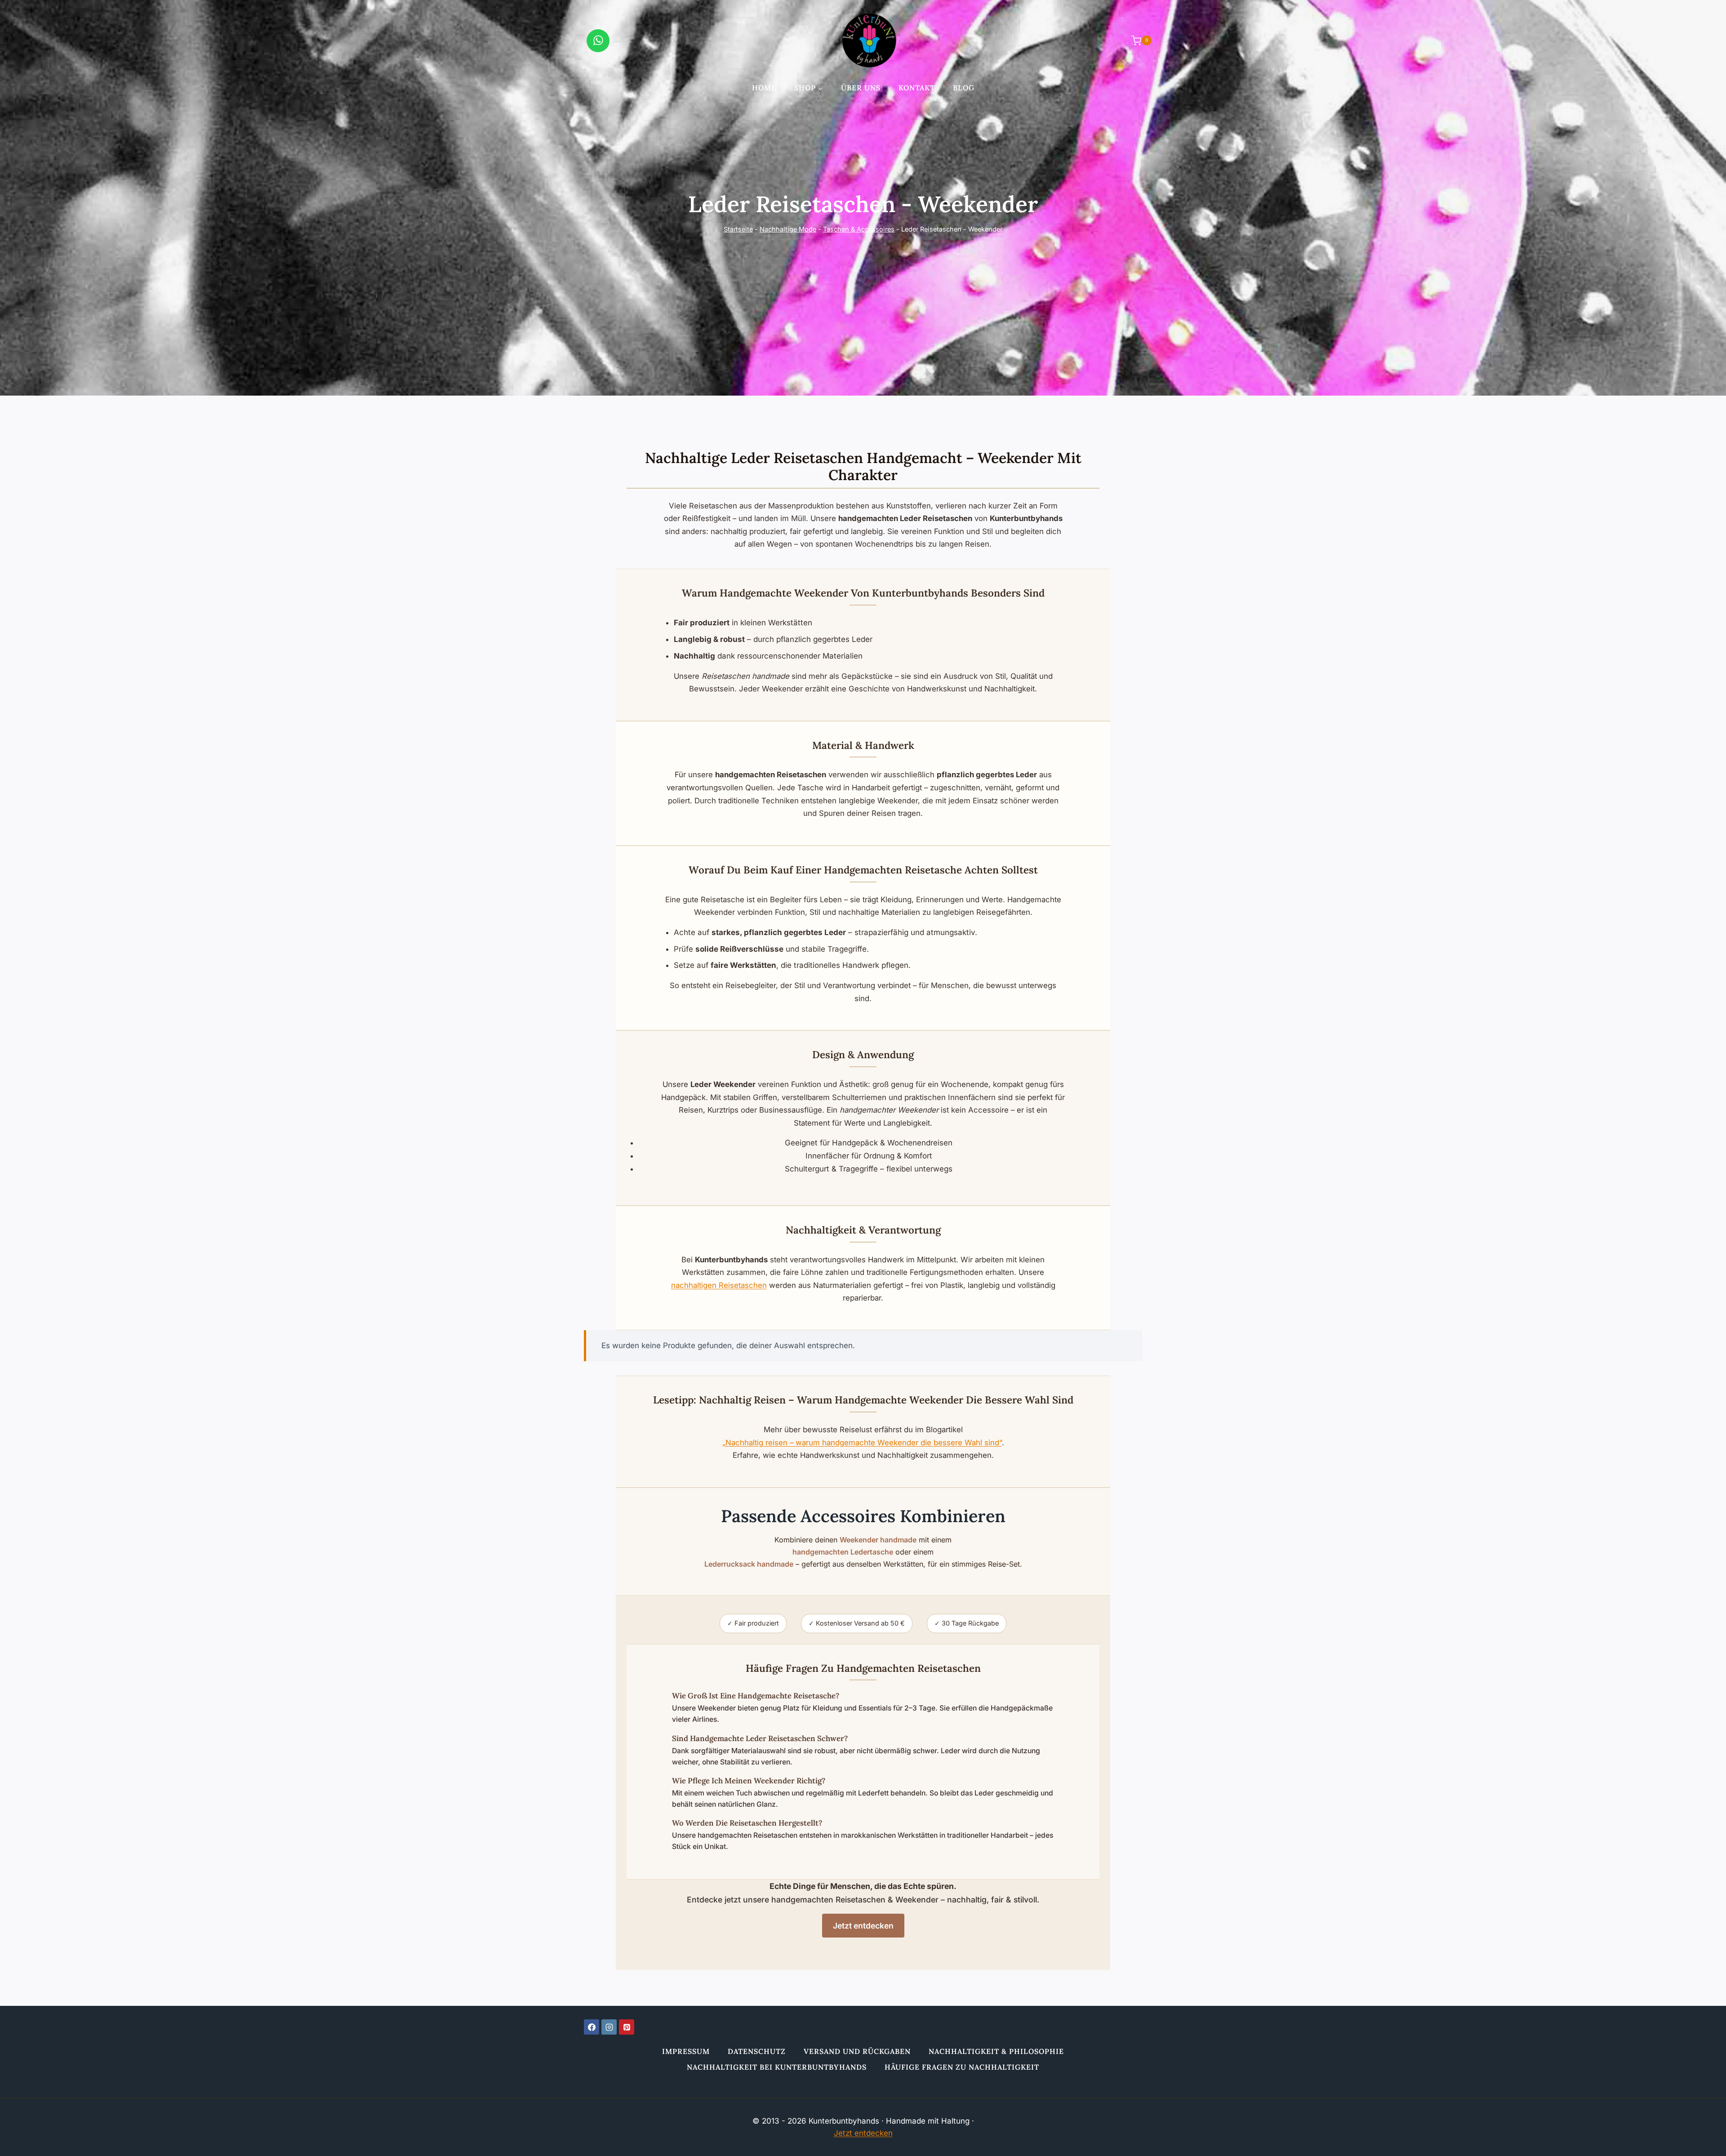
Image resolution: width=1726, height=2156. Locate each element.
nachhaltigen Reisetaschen (719, 1285)
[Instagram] (609, 2027)
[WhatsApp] (598, 41)
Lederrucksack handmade (749, 1564)
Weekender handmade (878, 1540)
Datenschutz (757, 2051)
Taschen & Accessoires (859, 229)
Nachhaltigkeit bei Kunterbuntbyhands (777, 2067)
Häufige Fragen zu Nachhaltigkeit (962, 2067)
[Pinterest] (627, 2027)
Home (764, 88)
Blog (964, 88)
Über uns (861, 88)
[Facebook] (592, 2027)
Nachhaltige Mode (788, 229)
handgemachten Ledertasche (843, 1552)
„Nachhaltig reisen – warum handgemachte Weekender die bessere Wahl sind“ (862, 1443)
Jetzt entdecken (863, 1926)
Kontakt (917, 88)
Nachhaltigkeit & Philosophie (996, 2051)
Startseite (738, 229)
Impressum (686, 2051)
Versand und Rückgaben (857, 2051)
